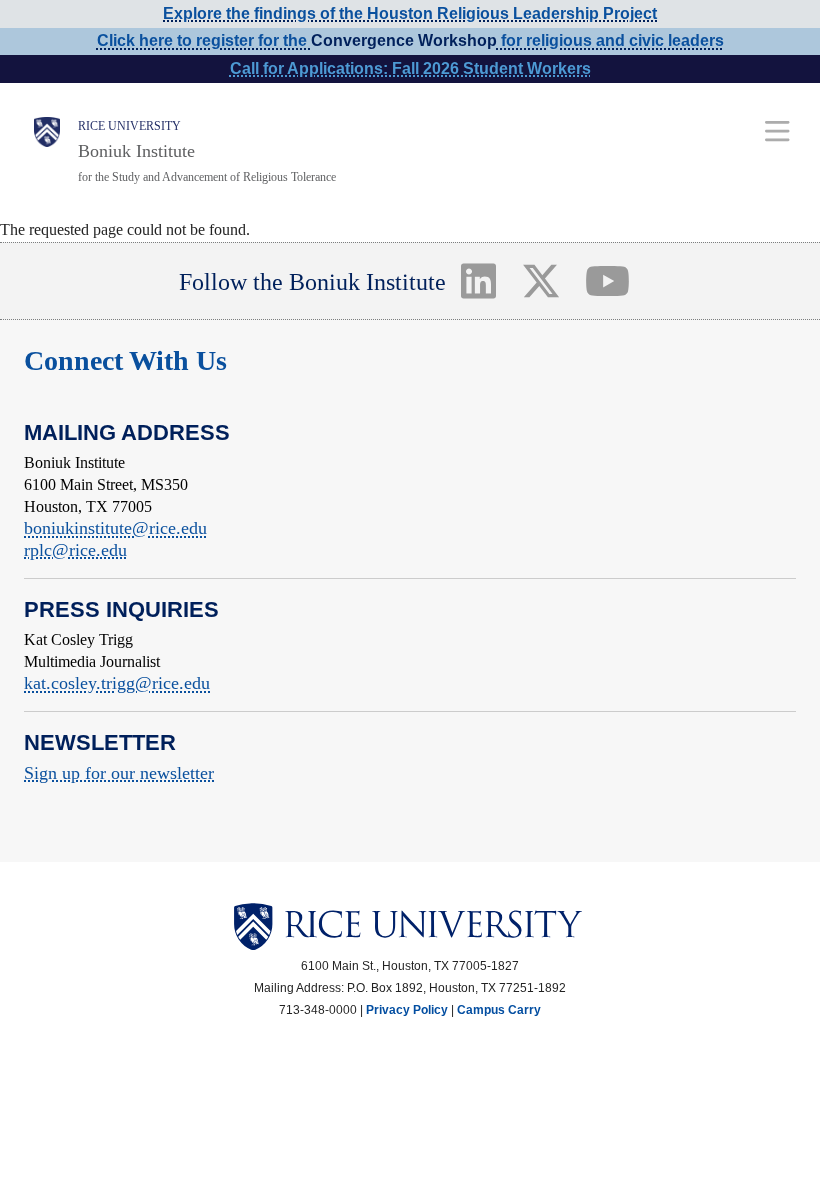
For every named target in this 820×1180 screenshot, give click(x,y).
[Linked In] (478, 281)
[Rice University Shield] (47, 151)
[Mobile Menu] (777, 130)
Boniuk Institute (136, 151)
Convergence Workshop (404, 40)
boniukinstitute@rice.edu (115, 528)
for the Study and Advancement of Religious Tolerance (207, 177)
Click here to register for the (204, 40)
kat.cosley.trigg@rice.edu (117, 683)
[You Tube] (608, 281)
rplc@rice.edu (75, 550)
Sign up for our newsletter (119, 773)
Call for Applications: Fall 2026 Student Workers (410, 68)
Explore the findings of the (410, 13)
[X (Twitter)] (540, 281)
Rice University (129, 126)
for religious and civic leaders (610, 40)
